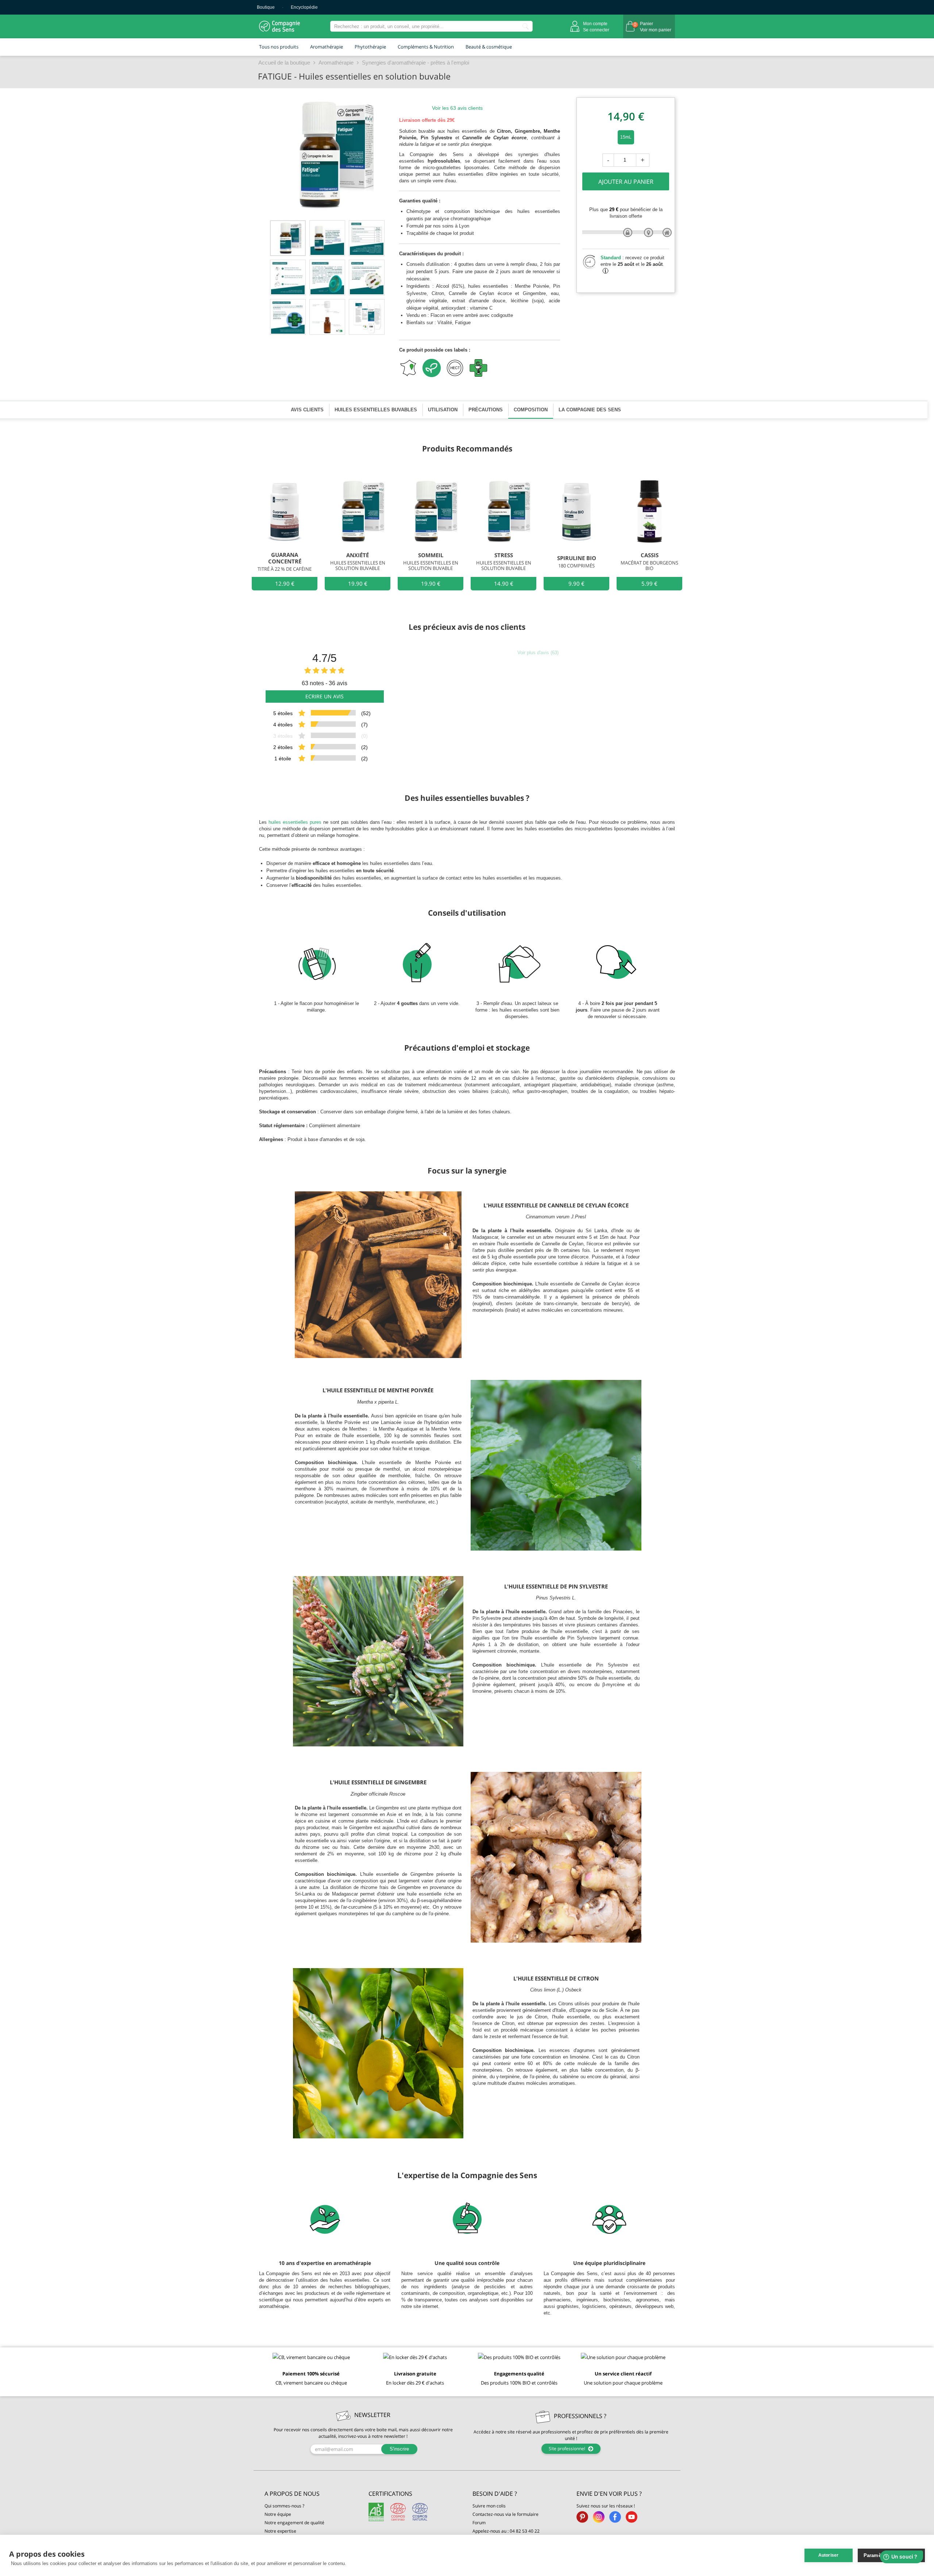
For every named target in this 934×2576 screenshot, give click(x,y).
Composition (531, 410)
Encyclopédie (304, 7)
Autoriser (829, 2555)
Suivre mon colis (489, 2506)
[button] (311, 2494)
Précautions (486, 410)
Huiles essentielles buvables (376, 410)
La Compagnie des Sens (590, 410)
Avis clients (307, 410)
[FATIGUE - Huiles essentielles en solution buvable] (288, 238)
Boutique (266, 7)
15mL (626, 137)
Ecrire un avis (325, 696)
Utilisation (443, 410)
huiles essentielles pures (295, 822)
